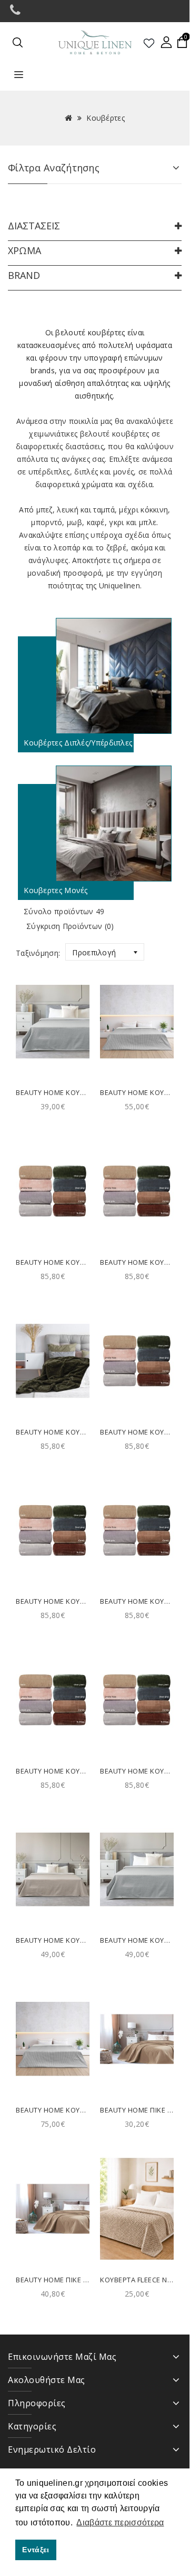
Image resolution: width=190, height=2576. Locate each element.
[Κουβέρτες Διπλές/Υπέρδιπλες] (95, 676)
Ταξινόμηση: (38, 953)
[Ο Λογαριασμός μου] (166, 42)
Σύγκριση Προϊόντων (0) (70, 926)
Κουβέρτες (106, 118)
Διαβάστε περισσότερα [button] (120, 2522)
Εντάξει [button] (36, 2550)
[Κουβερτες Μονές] (95, 824)
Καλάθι (53, 1058)
